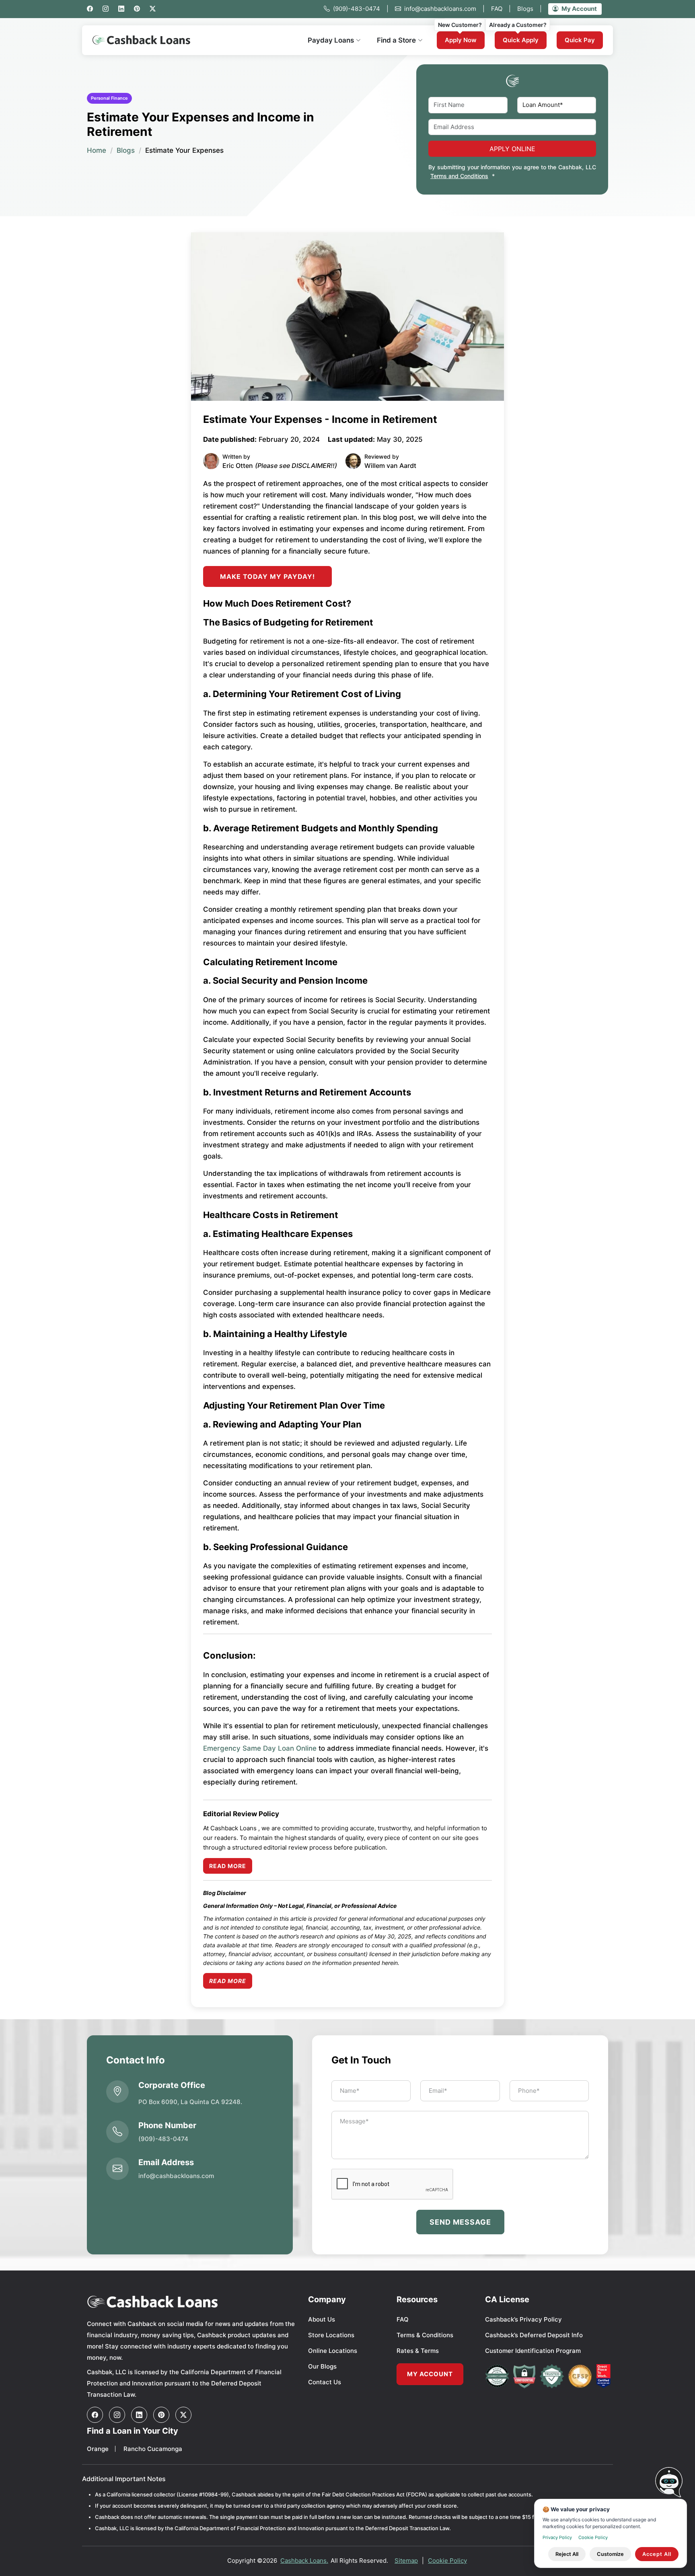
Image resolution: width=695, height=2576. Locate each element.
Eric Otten (238, 466)
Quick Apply (521, 40)
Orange (98, 2449)
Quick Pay (580, 40)
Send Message (460, 2222)
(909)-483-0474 (361, 9)
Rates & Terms (418, 2351)
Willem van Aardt (390, 466)
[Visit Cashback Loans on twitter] (183, 2415)
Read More (228, 1866)
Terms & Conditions (425, 2335)
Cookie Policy (447, 2561)
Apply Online (512, 149)
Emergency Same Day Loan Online (260, 1748)
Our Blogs (322, 2366)
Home (97, 150)
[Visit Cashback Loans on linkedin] (139, 2415)
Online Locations (333, 2351)
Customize (610, 2554)
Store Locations (331, 2335)
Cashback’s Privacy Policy (523, 2319)
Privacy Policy (557, 2537)
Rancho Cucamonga (153, 2449)
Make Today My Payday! (267, 576)
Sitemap (406, 2561)
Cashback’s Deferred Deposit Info (534, 2335)
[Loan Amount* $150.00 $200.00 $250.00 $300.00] (557, 105)
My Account (579, 9)
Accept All (657, 2554)
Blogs (529, 9)
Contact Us (325, 2382)
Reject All (567, 2554)
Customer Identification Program (533, 2351)
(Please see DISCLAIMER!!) (296, 466)
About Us (322, 2319)
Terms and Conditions (459, 176)
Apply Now (461, 40)
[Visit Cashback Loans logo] (192, 2302)
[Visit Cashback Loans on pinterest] (161, 2415)
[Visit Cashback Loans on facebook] (95, 2415)
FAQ (501, 9)
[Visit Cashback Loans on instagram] (117, 2415)
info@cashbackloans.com (444, 9)
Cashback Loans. (304, 2561)
